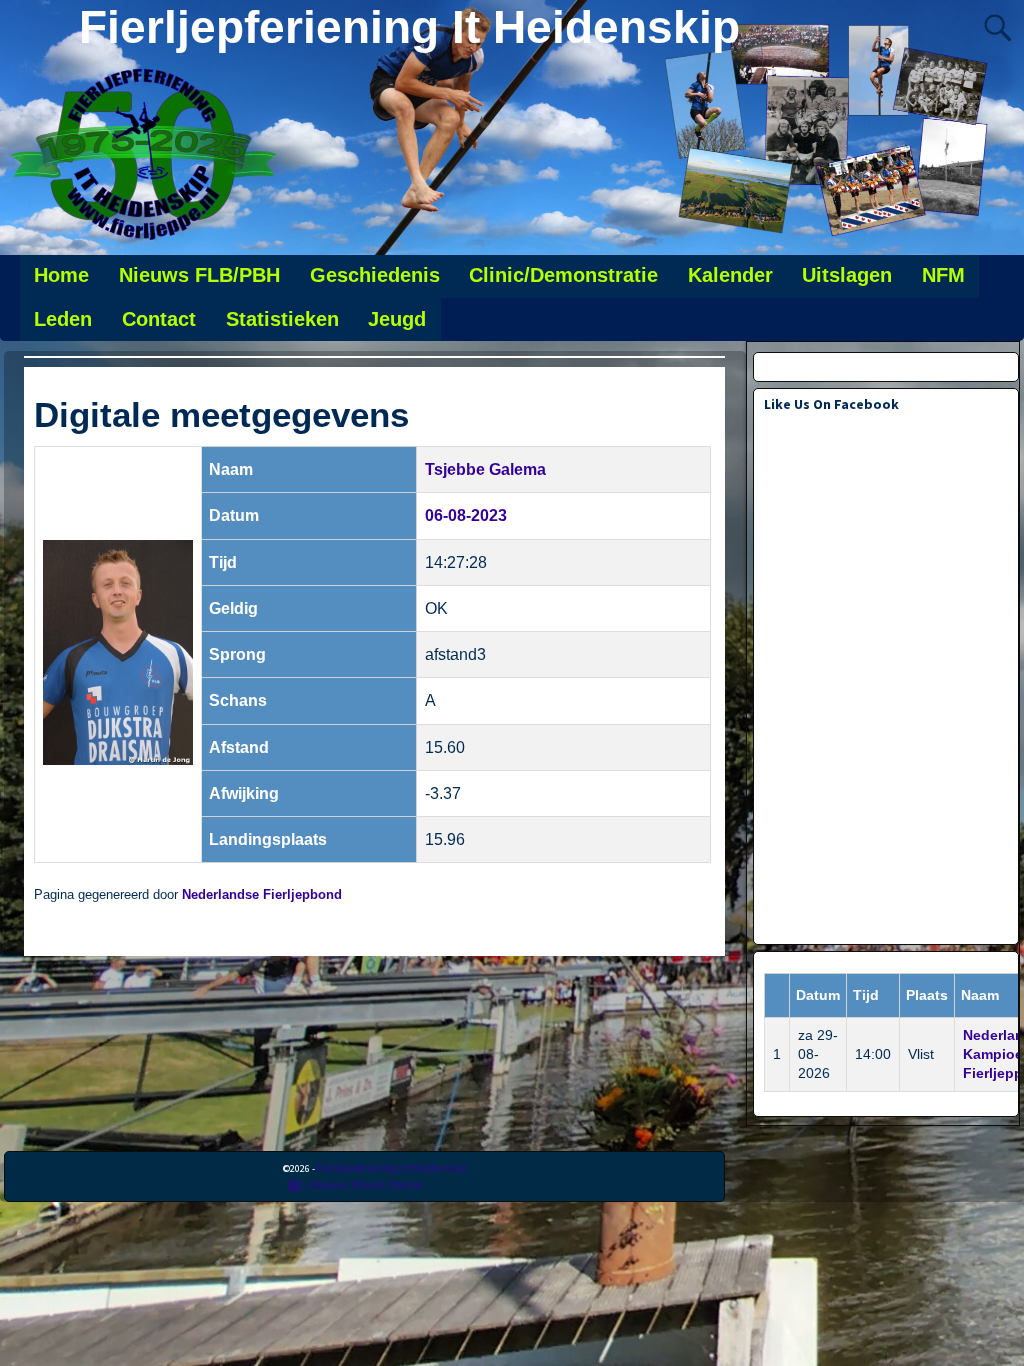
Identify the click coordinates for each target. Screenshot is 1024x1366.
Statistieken (282, 319)
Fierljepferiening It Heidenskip (409, 27)
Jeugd (397, 319)
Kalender (730, 275)
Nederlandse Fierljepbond (262, 895)
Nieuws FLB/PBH (199, 275)
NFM (943, 275)
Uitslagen (847, 275)
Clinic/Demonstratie (563, 275)
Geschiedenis (375, 275)
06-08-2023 (466, 515)
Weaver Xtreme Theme (366, 1184)
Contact (159, 319)
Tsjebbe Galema (485, 469)
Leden (63, 319)
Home (61, 275)
